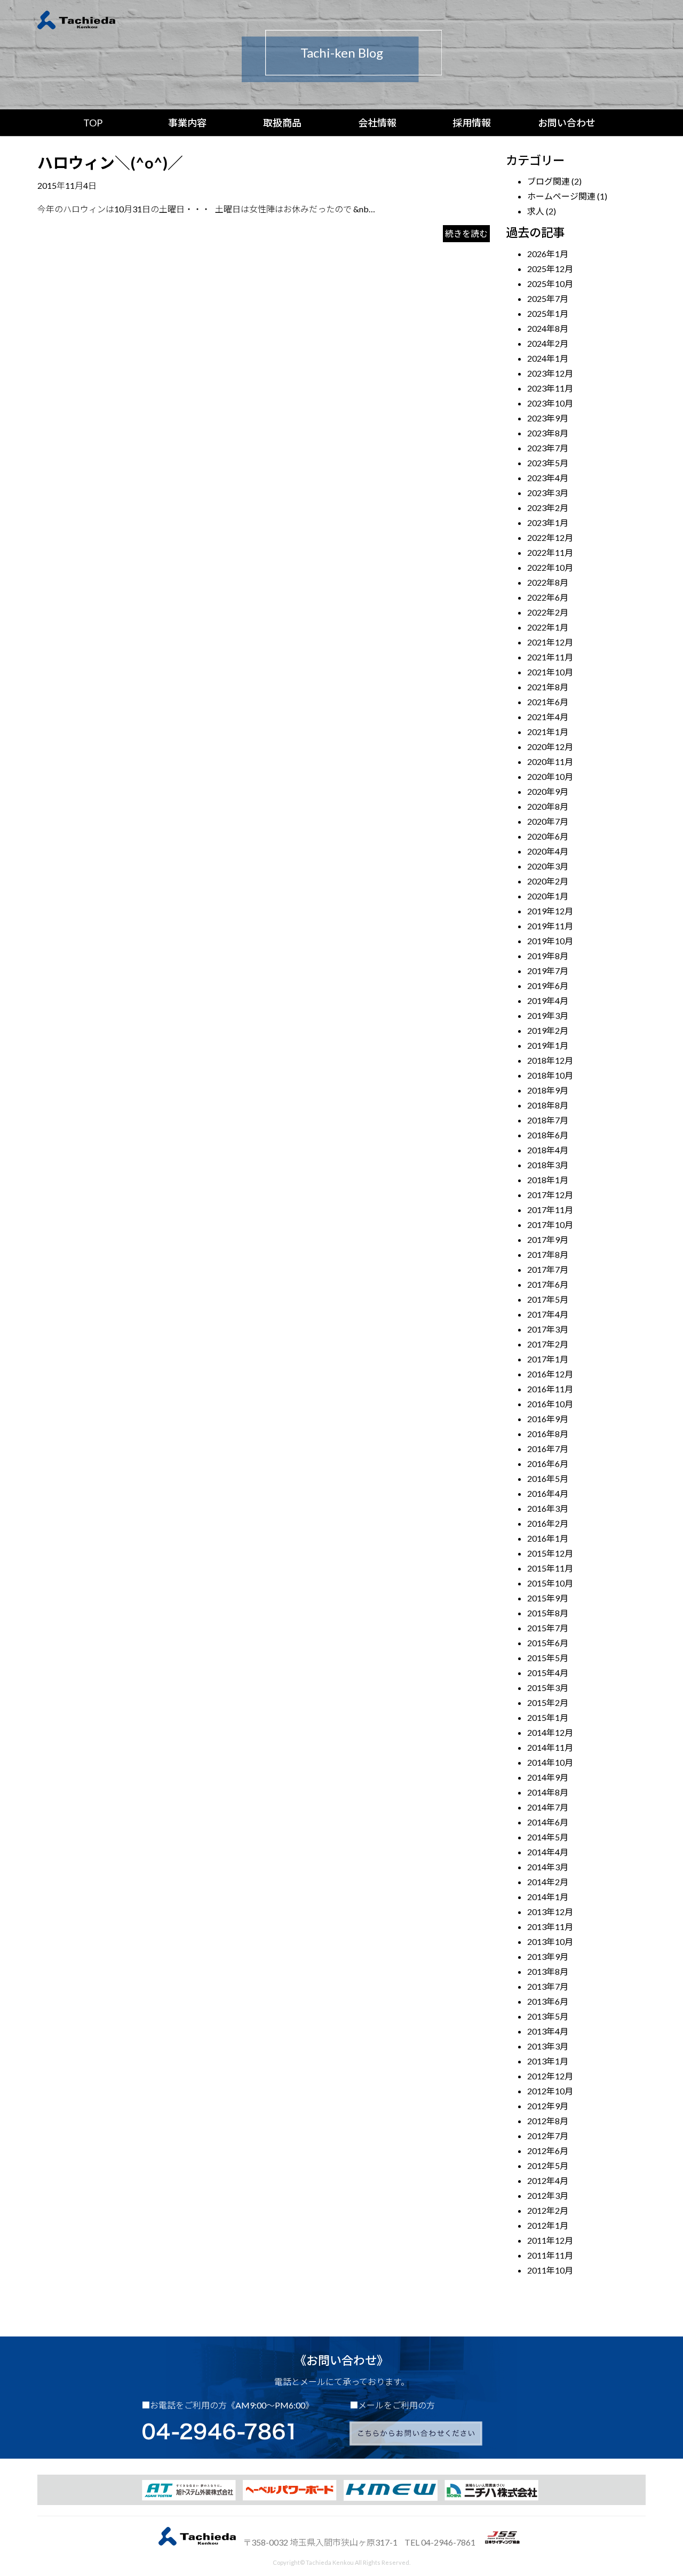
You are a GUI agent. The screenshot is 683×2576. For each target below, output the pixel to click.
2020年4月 (548, 851)
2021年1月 (548, 732)
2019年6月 (548, 986)
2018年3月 (548, 1165)
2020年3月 (548, 866)
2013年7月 (548, 1986)
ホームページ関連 (561, 196)
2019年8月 (548, 956)
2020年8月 (548, 806)
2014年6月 (548, 1822)
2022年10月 (550, 567)
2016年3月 (548, 1508)
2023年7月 (548, 448)
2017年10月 (550, 1225)
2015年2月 (548, 1702)
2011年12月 (550, 2240)
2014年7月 (548, 1807)
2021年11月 (550, 657)
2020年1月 (548, 896)
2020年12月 (550, 747)
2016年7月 (548, 1449)
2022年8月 (548, 582)
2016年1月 (548, 1538)
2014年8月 (548, 1792)
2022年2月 (548, 612)
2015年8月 (548, 1613)
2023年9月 (548, 418)
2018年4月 (548, 1150)
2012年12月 (550, 2076)
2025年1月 (548, 313)
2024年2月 (548, 343)
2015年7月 (548, 1628)
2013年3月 (548, 2046)
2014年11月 (550, 1747)
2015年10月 (550, 1583)
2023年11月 (550, 388)
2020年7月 (548, 821)
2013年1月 (548, 2061)
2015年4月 (548, 1673)
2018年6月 (548, 1135)
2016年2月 (548, 1523)
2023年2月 (548, 508)
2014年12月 (550, 1732)
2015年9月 (548, 1598)
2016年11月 (550, 1389)
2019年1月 (548, 1045)
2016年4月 (548, 1493)
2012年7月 (548, 2136)
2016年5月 (548, 1478)
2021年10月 (550, 672)
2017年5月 (548, 1299)
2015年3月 (548, 1688)
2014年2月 (548, 1882)
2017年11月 (550, 1210)
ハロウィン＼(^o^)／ (110, 163)
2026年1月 (548, 254)
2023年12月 (550, 373)
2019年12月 (550, 911)
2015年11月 (550, 1568)
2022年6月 (548, 597)
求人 (536, 211)
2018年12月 (550, 1060)
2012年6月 (548, 2151)
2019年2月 (548, 1030)
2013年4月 (548, 2031)
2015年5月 (548, 1658)
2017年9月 (548, 1239)
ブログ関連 (549, 181)
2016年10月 (550, 1404)
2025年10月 (550, 284)
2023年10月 (550, 403)
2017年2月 (548, 1344)
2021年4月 (548, 717)
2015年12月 (550, 1553)
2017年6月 (548, 1284)
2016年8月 (548, 1434)
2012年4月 (548, 2180)
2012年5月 (548, 2166)
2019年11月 (550, 926)
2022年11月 (550, 552)
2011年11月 (550, 2255)
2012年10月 (550, 2091)
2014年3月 (548, 1867)
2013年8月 (548, 1971)
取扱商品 (282, 123)
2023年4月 (548, 478)
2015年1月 (548, 1717)
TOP (93, 123)
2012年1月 (548, 2225)
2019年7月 (548, 971)
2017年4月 (548, 1314)
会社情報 (377, 123)
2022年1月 (548, 627)
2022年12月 (550, 537)
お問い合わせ (567, 123)
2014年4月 (548, 1852)
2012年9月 (548, 2106)
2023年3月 (548, 493)
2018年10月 (550, 1075)
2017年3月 (548, 1329)
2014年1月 (548, 1897)
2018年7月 (548, 1120)
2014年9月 (548, 1777)
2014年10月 (550, 1762)
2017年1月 (548, 1359)
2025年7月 (548, 298)
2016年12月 (550, 1374)
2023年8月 (548, 433)
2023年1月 (548, 523)
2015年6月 (548, 1643)
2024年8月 (548, 328)
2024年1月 (548, 358)
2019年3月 (548, 1015)
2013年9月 (548, 1956)
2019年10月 (550, 941)
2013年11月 (550, 1927)
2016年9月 (548, 1419)
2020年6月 (548, 836)
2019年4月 (548, 1000)
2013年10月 (550, 1941)
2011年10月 (550, 2270)
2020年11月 (550, 761)
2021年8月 (548, 687)
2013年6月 (548, 2001)
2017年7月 (548, 1269)
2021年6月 (548, 702)
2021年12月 (550, 642)
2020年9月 (548, 791)
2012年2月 (548, 2210)
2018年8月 (548, 1105)
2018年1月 (548, 1180)
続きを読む (466, 233)
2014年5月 (548, 1837)
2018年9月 (548, 1090)
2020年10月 (550, 776)
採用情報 (472, 123)
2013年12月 (550, 1912)
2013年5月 (548, 2016)
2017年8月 (548, 1254)
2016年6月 (548, 1464)
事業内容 (187, 123)
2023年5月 (548, 463)
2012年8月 (548, 2121)
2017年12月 (550, 1195)
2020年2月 (548, 881)
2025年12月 (550, 269)
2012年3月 (548, 2195)
